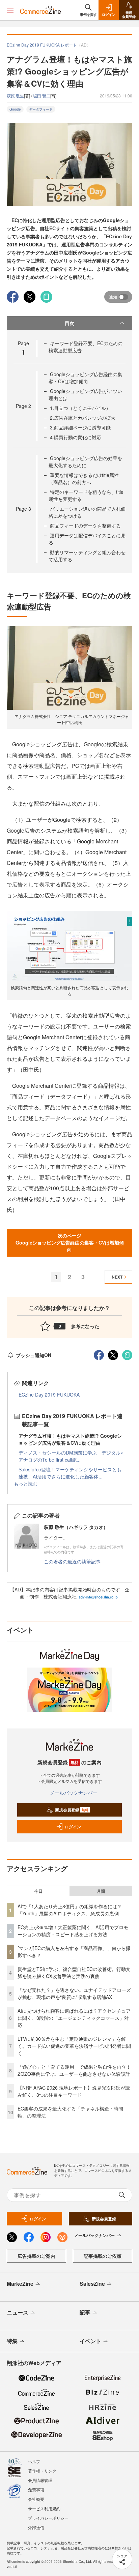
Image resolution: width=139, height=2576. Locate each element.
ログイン (73, 1827)
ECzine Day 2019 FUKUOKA (49, 1395)
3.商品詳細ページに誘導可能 (80, 427)
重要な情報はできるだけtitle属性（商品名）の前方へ (84, 478)
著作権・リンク (42, 2471)
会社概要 (36, 2499)
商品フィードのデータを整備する (85, 526)
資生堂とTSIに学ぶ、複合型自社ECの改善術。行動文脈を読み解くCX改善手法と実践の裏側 (74, 1972)
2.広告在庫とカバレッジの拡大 (83, 418)
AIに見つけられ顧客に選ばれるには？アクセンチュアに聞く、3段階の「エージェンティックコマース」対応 (74, 2018)
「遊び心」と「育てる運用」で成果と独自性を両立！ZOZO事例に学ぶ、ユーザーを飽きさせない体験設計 (74, 2070)
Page (23, 406)
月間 (101, 1891)
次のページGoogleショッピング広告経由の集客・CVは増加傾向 (70, 1242)
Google (15, 109)
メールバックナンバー (74, 1793)
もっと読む (26, 1484)
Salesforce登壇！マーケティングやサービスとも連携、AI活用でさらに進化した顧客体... (70, 1473)
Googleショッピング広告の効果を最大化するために (85, 462)
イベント (90, 2341)
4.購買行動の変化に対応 (76, 437)
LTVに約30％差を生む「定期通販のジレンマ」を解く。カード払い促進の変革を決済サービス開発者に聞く (74, 2046)
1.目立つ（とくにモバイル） (80, 408)
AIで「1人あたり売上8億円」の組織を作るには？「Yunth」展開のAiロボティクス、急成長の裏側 (70, 1910)
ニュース (18, 2312)
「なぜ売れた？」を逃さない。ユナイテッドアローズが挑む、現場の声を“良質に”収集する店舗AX (74, 1993)
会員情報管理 (40, 2480)
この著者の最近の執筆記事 (72, 1561)
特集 (12, 2341)
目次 (69, 323)
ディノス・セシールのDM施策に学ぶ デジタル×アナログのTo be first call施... (71, 1456)
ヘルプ (34, 2461)
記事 (85, 2312)
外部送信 (36, 2527)
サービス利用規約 (44, 2508)
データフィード (41, 109)
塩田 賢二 (42, 96)
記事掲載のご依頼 (103, 2256)
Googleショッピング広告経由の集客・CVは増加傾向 (85, 378)
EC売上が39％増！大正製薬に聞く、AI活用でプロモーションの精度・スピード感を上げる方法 (73, 1931)
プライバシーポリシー (48, 2518)
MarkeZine (20, 2284)
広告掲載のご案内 (36, 2256)
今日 (38, 1891)
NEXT (117, 1277)
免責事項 (36, 2490)
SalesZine (92, 2284)
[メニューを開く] (10, 10)
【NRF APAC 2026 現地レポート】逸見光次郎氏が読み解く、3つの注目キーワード (74, 2091)
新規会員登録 (72, 1810)
